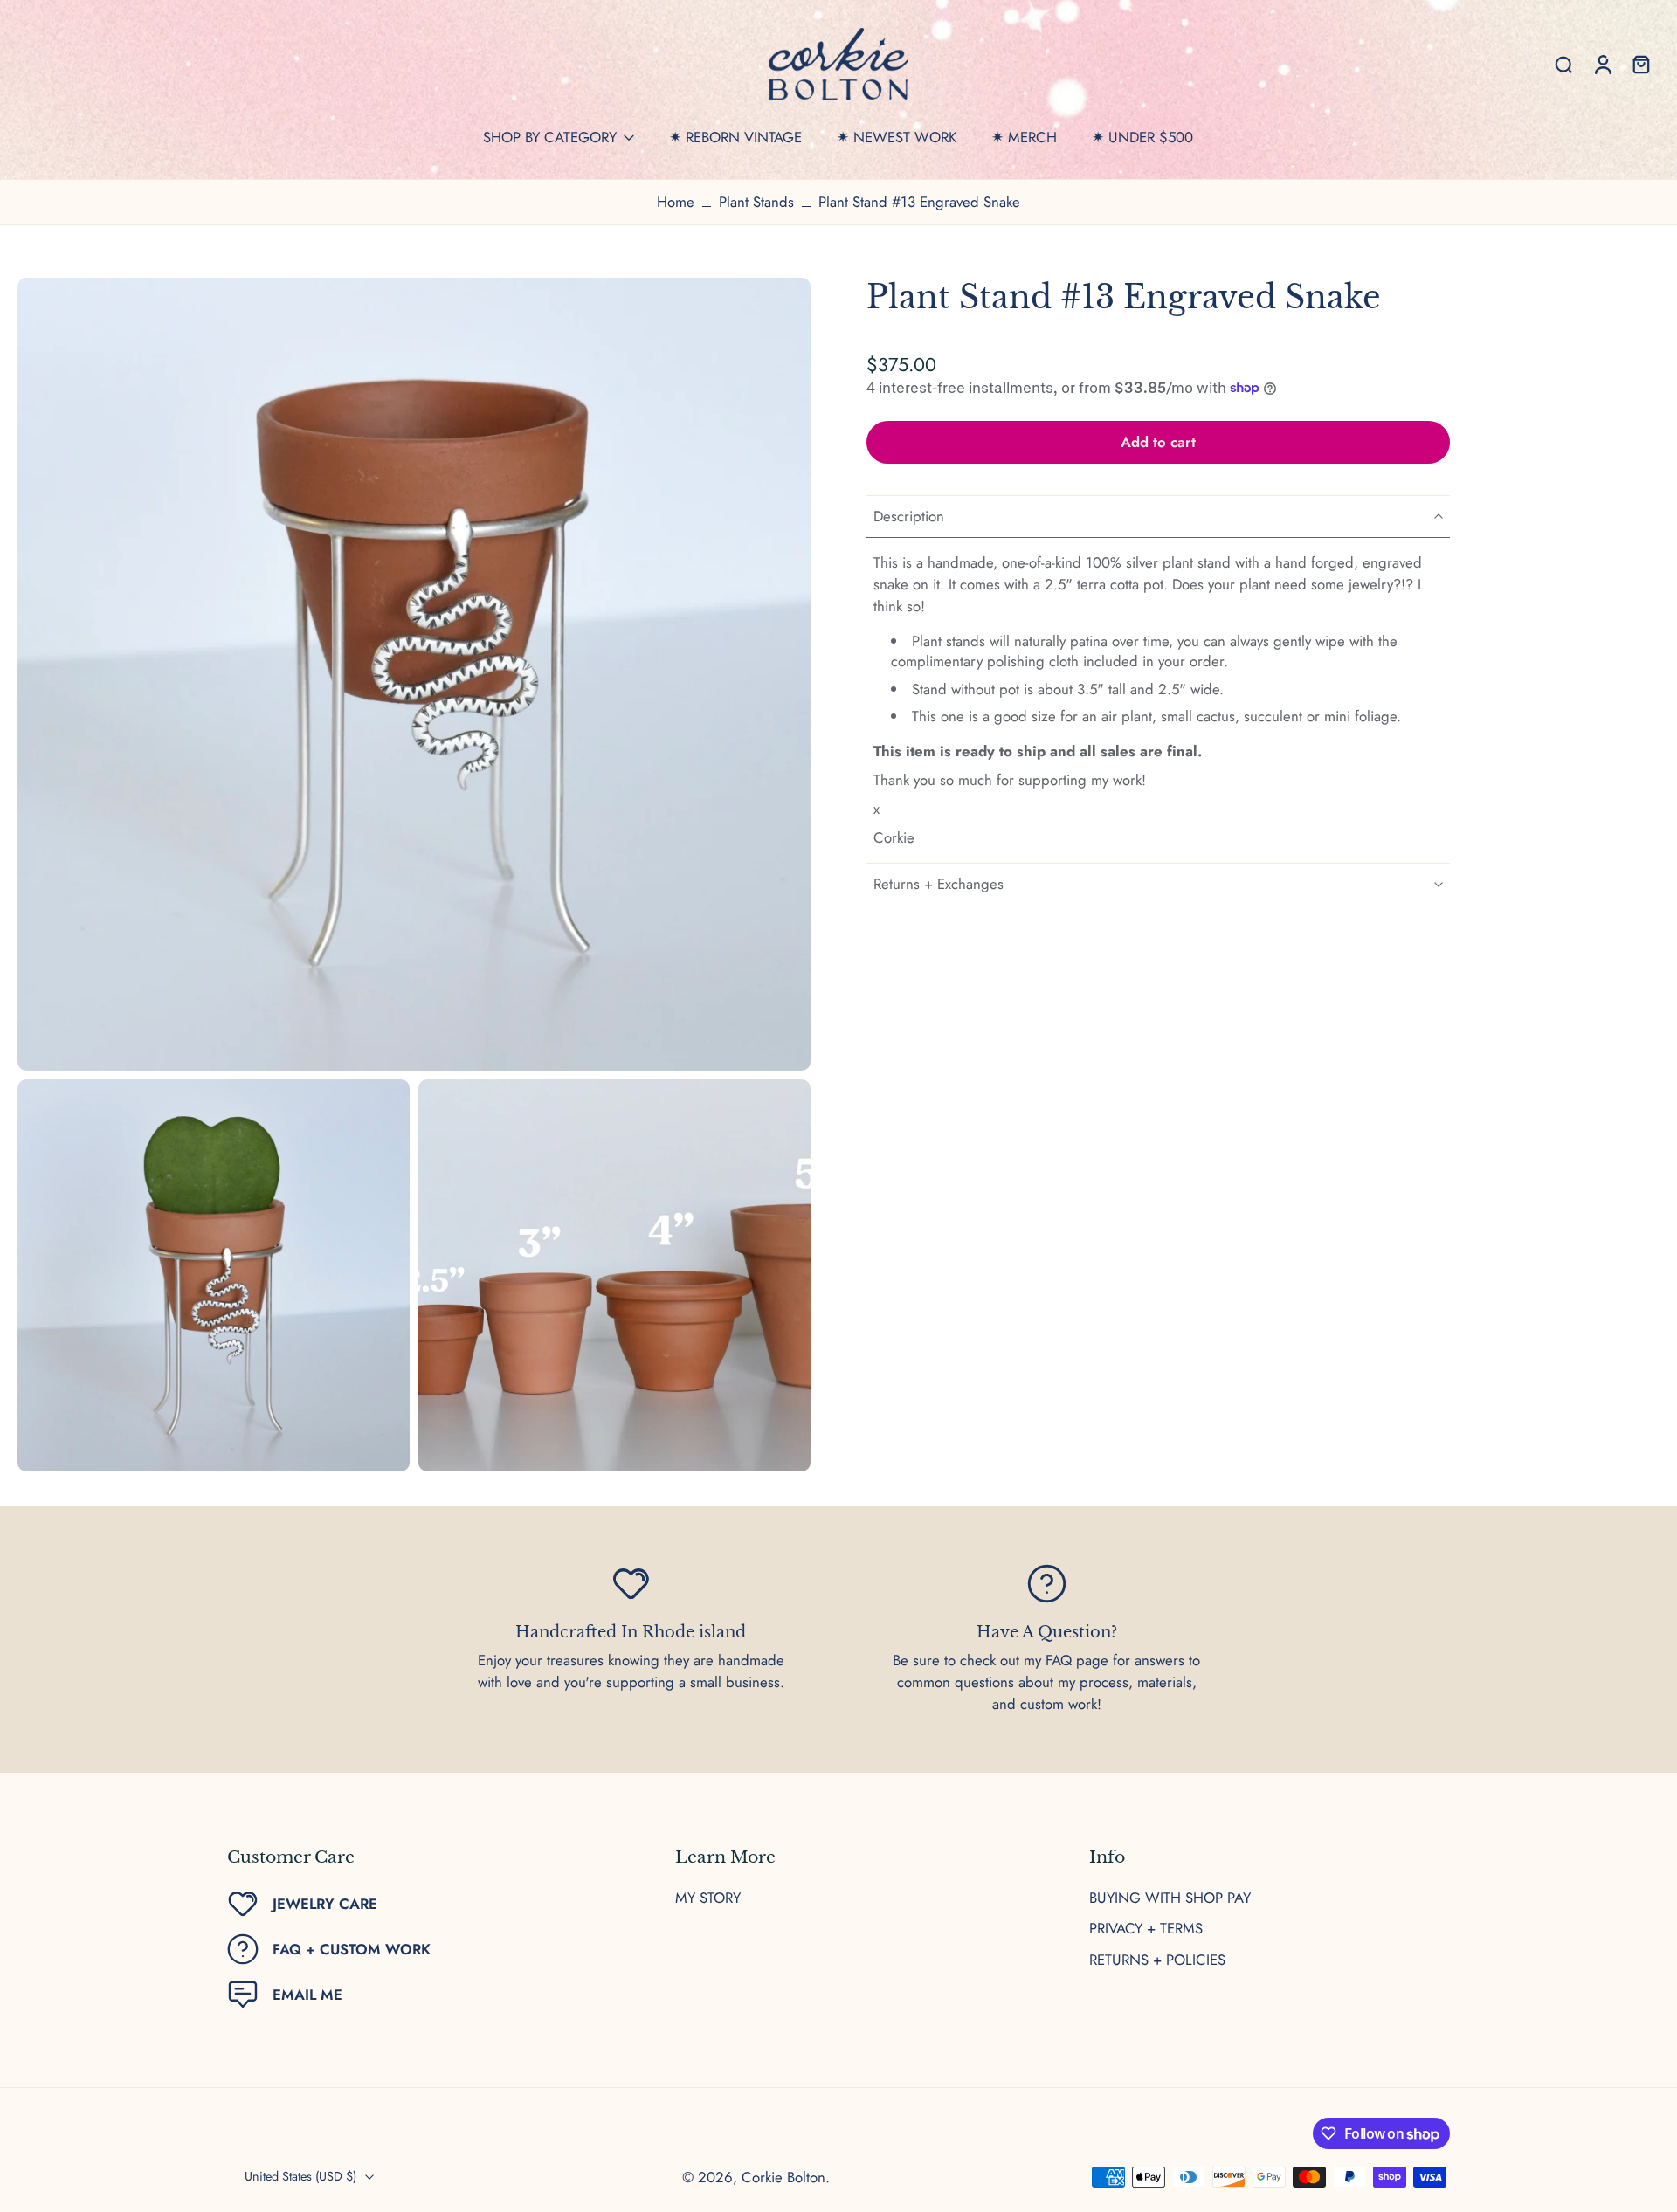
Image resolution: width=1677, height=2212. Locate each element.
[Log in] (1602, 64)
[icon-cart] (1640, 64)
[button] (1158, 442)
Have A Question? (1047, 1632)
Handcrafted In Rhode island (631, 1632)
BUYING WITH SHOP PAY (1170, 1898)
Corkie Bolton (783, 2177)
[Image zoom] (414, 674)
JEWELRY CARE (325, 1904)
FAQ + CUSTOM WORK (352, 1949)
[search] (1563, 64)
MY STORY (708, 1898)
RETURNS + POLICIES (1157, 1960)
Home (676, 202)
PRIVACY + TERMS (1146, 1929)
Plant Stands (756, 202)
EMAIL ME (307, 1995)
